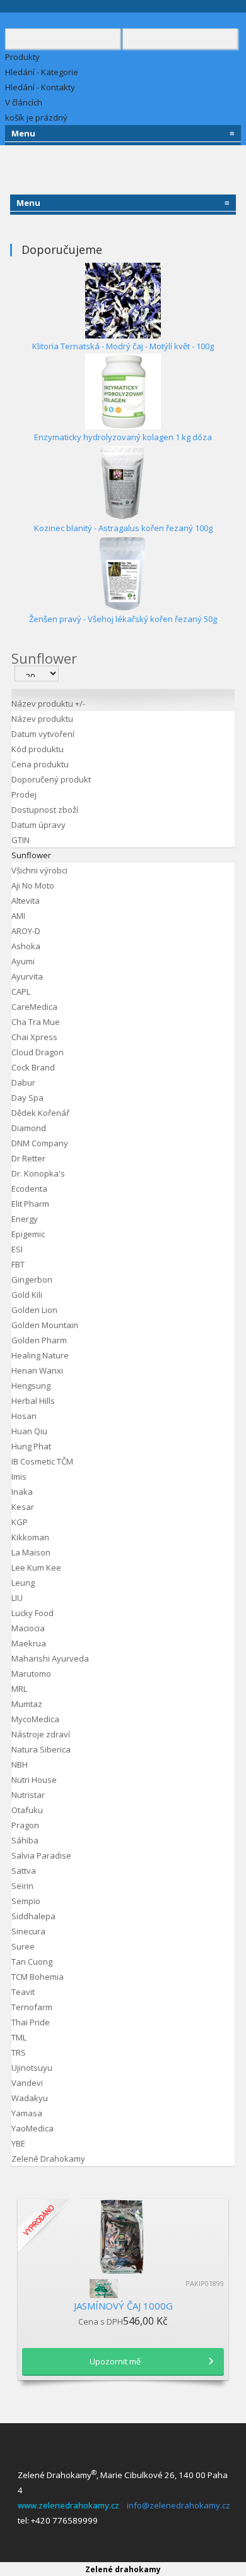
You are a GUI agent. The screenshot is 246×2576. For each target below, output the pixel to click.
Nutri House (34, 1780)
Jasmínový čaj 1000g (123, 2306)
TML (19, 2037)
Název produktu (42, 719)
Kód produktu (38, 749)
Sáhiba (25, 1840)
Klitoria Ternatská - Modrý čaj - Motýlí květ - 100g (123, 346)
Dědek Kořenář (40, 1113)
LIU (17, 1598)
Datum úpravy (38, 825)
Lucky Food (32, 1613)
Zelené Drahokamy (48, 2159)
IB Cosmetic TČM (42, 1461)
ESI (17, 1249)
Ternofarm (32, 2007)
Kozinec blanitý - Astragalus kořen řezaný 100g (123, 528)
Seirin (22, 1886)
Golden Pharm (39, 1340)
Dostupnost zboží (45, 810)
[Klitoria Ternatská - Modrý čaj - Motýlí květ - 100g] (123, 299)
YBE (18, 2143)
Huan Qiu (29, 1431)
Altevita (26, 901)
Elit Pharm (30, 1204)
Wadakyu (30, 2098)
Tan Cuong (32, 1962)
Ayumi (23, 961)
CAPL (21, 991)
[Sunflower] (123, 2289)
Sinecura (28, 1931)
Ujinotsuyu (32, 2068)
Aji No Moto (33, 885)
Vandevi (27, 2083)
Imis (19, 1477)
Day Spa (27, 1098)
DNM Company (40, 1143)
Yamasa (27, 2113)
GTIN (20, 840)
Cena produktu (40, 764)
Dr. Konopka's (38, 1173)
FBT (18, 1264)
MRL (19, 1689)
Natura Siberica (41, 1749)
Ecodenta (29, 1189)
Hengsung (31, 1386)
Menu (123, 133)
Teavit (23, 1992)
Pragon (25, 1825)
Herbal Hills (33, 1401)
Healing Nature (40, 1355)
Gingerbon (32, 1279)
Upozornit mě (115, 2361)
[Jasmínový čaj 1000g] (123, 2236)
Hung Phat (31, 1446)
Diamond (29, 1128)
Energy (25, 1219)
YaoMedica (32, 2128)
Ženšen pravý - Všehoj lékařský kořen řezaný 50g (123, 619)
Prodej (24, 794)
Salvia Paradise (41, 1855)
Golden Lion (34, 1310)
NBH (20, 1764)
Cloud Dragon (38, 1052)
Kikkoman (30, 1537)
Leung (23, 1583)
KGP (20, 1522)
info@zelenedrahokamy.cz (179, 2505)
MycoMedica (35, 1719)
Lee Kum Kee (36, 1567)
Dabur (23, 1082)
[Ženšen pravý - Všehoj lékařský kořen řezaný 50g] (123, 572)
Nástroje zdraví (41, 1734)
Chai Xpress (34, 1037)
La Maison (31, 1552)
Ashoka (26, 946)
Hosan (24, 1416)
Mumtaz (27, 1704)
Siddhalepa (33, 1916)
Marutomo (31, 1674)
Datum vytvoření (43, 734)
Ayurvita (27, 976)
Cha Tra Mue (36, 1022)
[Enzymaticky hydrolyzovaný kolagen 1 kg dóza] (123, 390)
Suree (23, 1946)
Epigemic (28, 1234)
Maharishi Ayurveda (50, 1658)
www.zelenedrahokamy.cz (70, 2505)
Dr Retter (28, 1158)
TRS (19, 2052)
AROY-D (26, 931)
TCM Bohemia (38, 1977)
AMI (18, 916)
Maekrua (29, 1643)
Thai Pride (31, 2022)
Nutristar (28, 1795)
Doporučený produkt (51, 779)
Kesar (23, 1507)
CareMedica (34, 1007)
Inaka (22, 1492)
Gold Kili (27, 1295)
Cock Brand (33, 1067)
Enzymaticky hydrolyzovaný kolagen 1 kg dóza (123, 437)
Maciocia (28, 1628)
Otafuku (27, 1810)
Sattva (24, 1871)
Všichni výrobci (39, 870)
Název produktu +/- (48, 704)
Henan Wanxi (37, 1370)
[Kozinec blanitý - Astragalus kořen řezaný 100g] (123, 481)
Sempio (26, 1901)
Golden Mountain (45, 1325)
